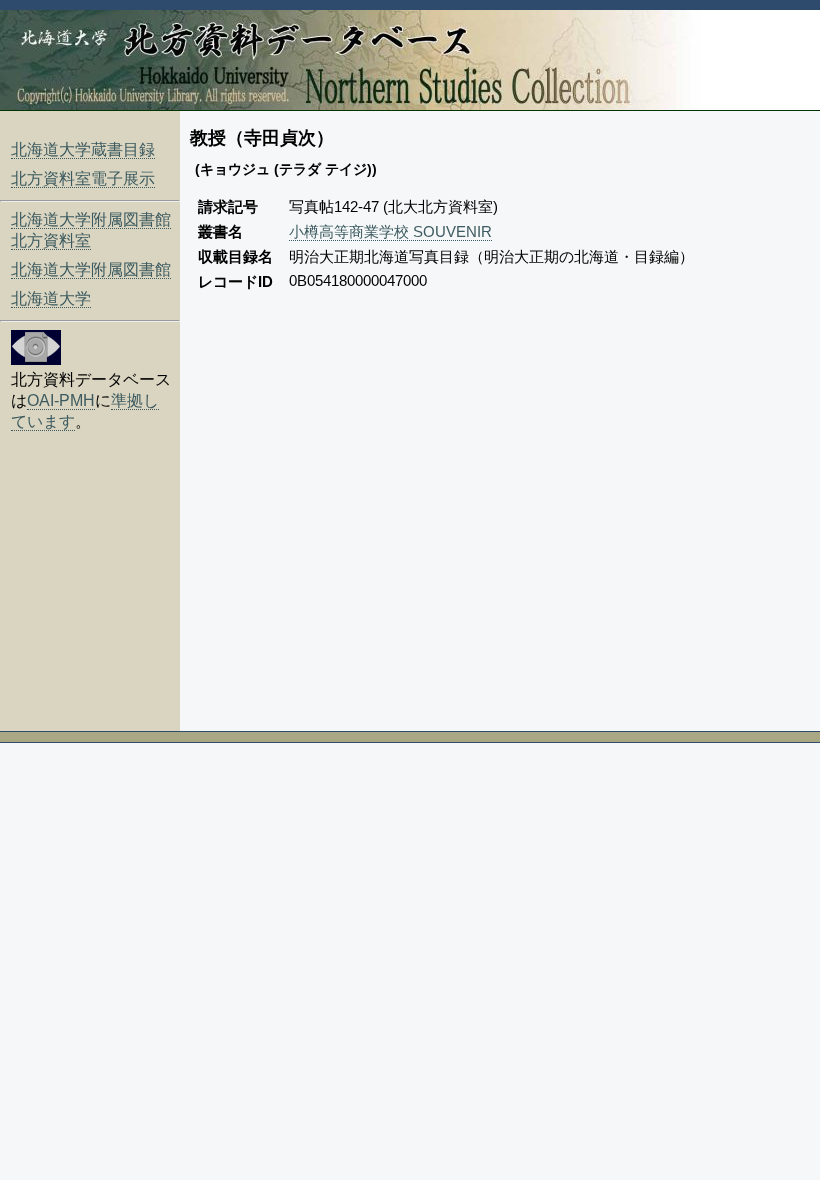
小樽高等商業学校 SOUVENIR (390, 231)
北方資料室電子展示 (83, 178)
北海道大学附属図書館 (91, 269)
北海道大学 (51, 298)
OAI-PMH (61, 400)
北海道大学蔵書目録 (83, 149)
